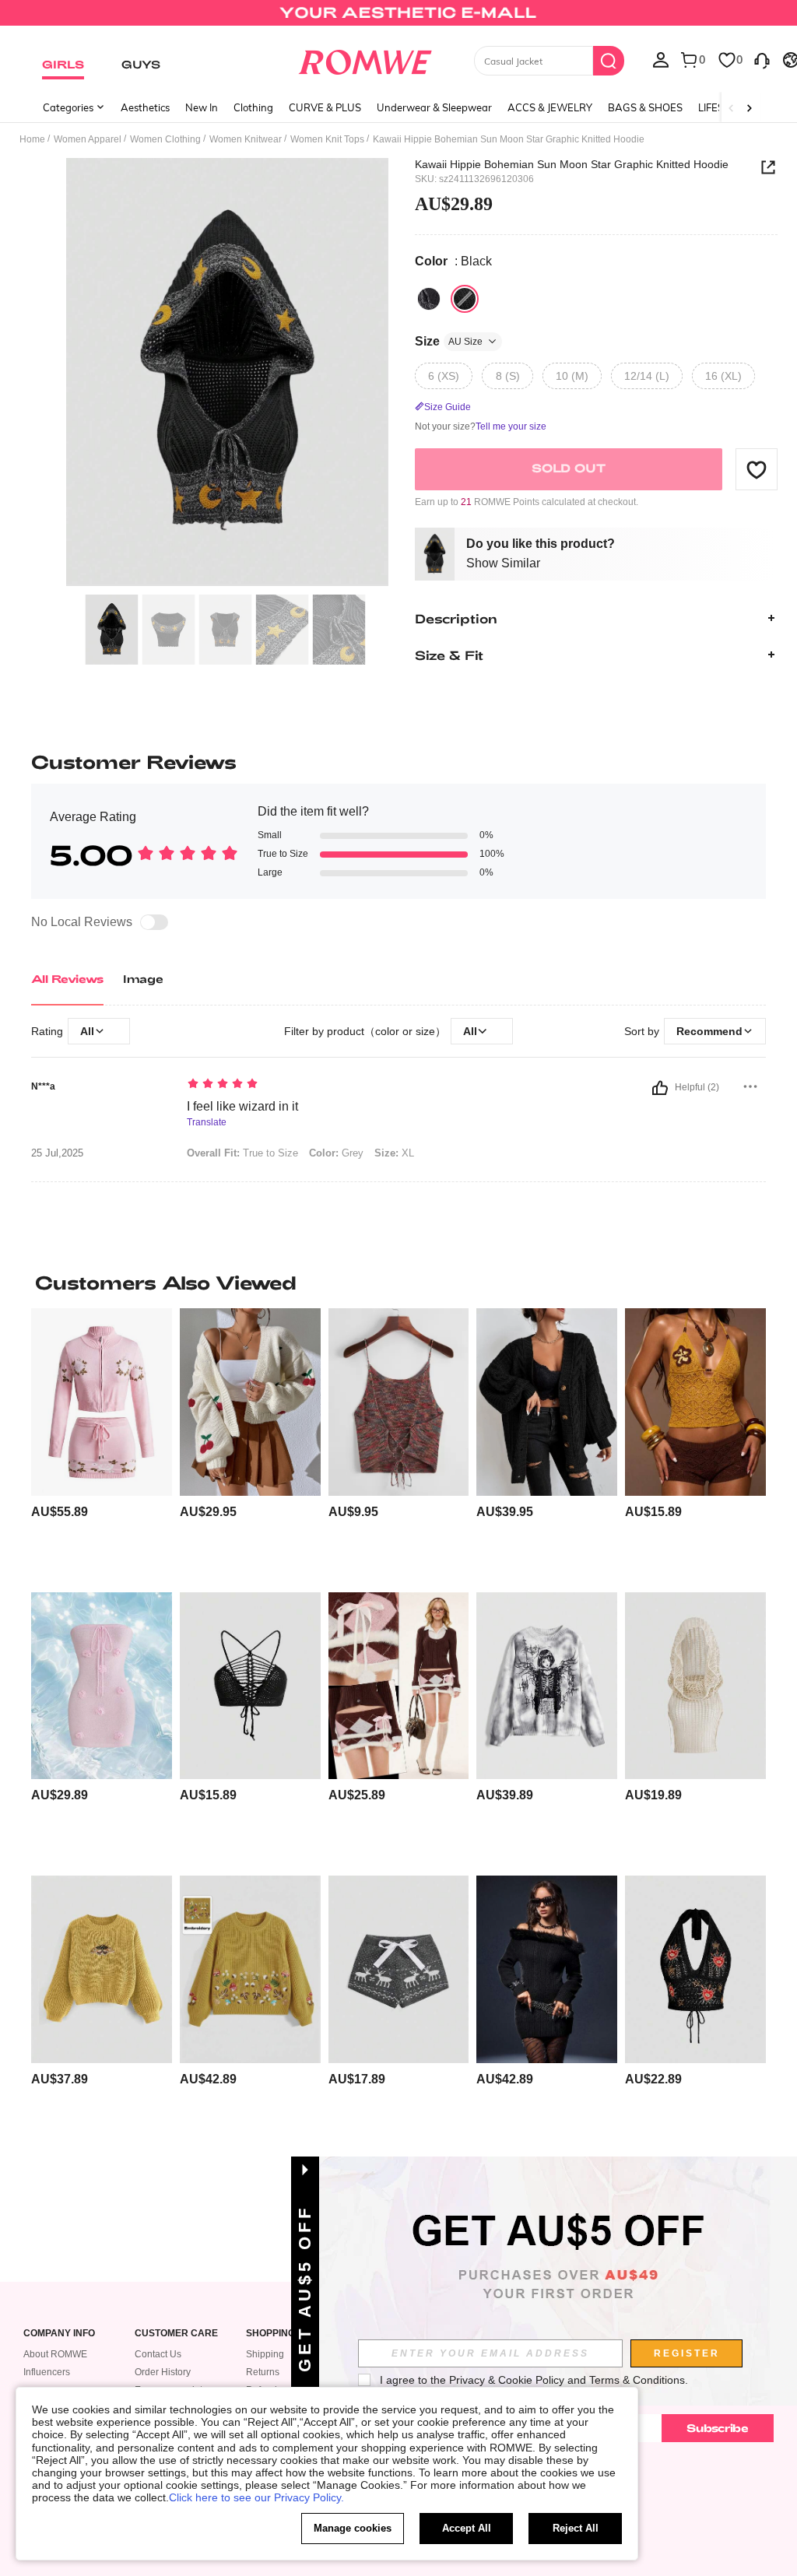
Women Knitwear (246, 139)
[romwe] (365, 59)
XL (394, 1153)
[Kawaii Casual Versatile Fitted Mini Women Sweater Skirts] (399, 1686)
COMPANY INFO (59, 2334)
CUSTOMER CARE (176, 2334)
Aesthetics (145, 107)
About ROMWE (55, 2354)
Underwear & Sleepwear (434, 107)
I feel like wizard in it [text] (242, 1106)
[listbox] (661, 59)
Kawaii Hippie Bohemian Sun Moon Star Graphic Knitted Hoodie (572, 164)
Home (32, 139)
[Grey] (429, 299)
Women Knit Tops (327, 139)
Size (449, 341)
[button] (757, 469)
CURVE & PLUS (325, 107)
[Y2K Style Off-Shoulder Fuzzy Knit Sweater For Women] (547, 1969)
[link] (398, 19)
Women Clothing (165, 139)
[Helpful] (660, 1088)
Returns (263, 2372)
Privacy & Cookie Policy (507, 2380)
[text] (384, 1085)
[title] (398, 1283)
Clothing (253, 107)
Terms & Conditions (637, 2380)
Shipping (265, 2354)
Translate (207, 1123)
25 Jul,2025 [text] (57, 1153)
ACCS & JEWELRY (550, 107)
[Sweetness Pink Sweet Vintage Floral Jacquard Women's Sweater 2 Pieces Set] (102, 1402)
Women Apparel (88, 139)
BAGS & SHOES (645, 107)
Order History (163, 2372)
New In (202, 107)
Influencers (47, 2372)
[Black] (465, 299)
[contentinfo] (60, 1512)
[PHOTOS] (227, 372)
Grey (336, 1153)
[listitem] (102, 1444)
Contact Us (158, 2354)
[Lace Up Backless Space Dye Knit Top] (399, 1402)
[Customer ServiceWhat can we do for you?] (762, 59)
